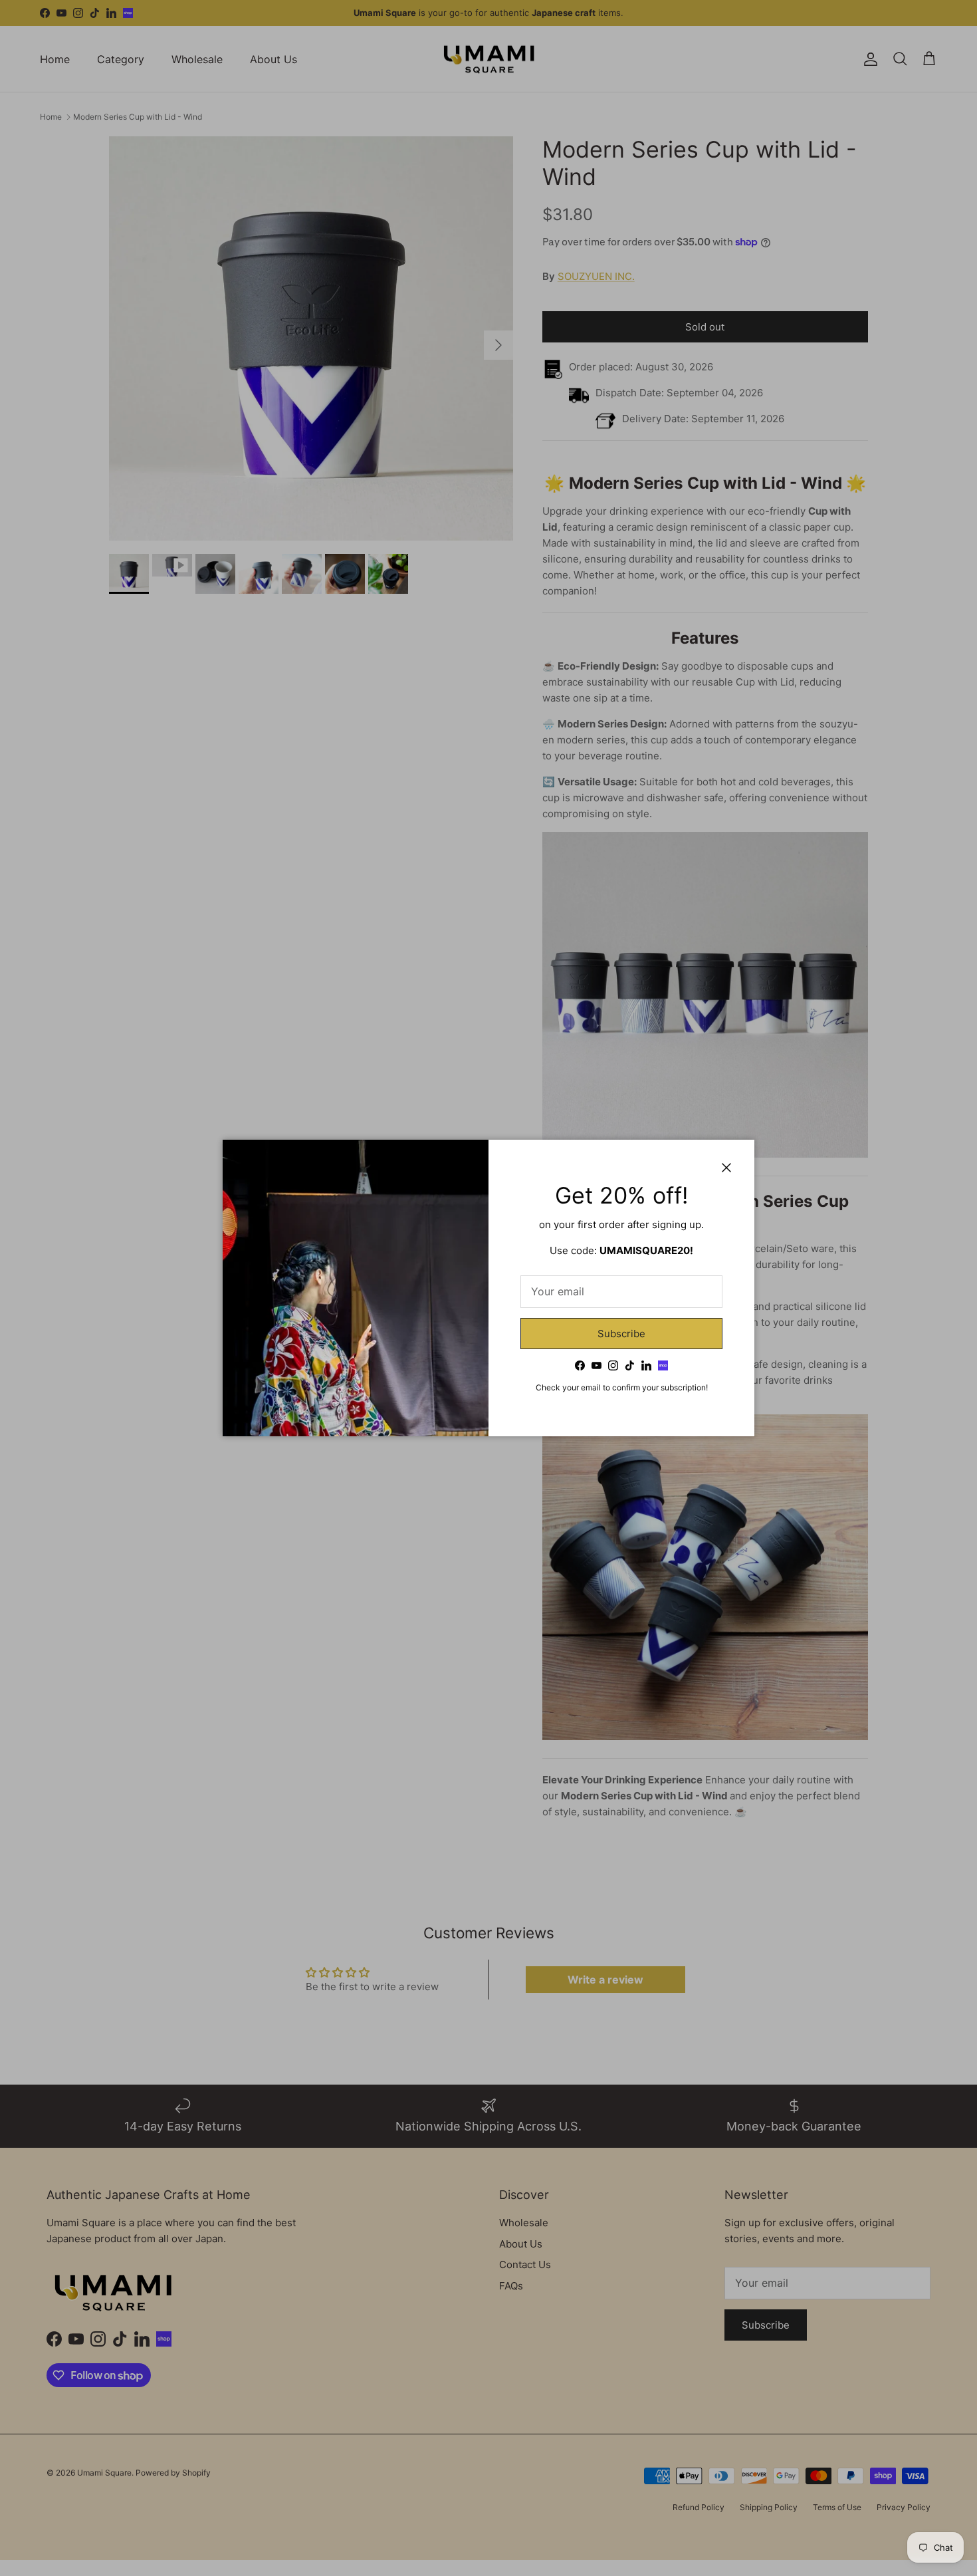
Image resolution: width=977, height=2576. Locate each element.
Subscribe (621, 1334)
